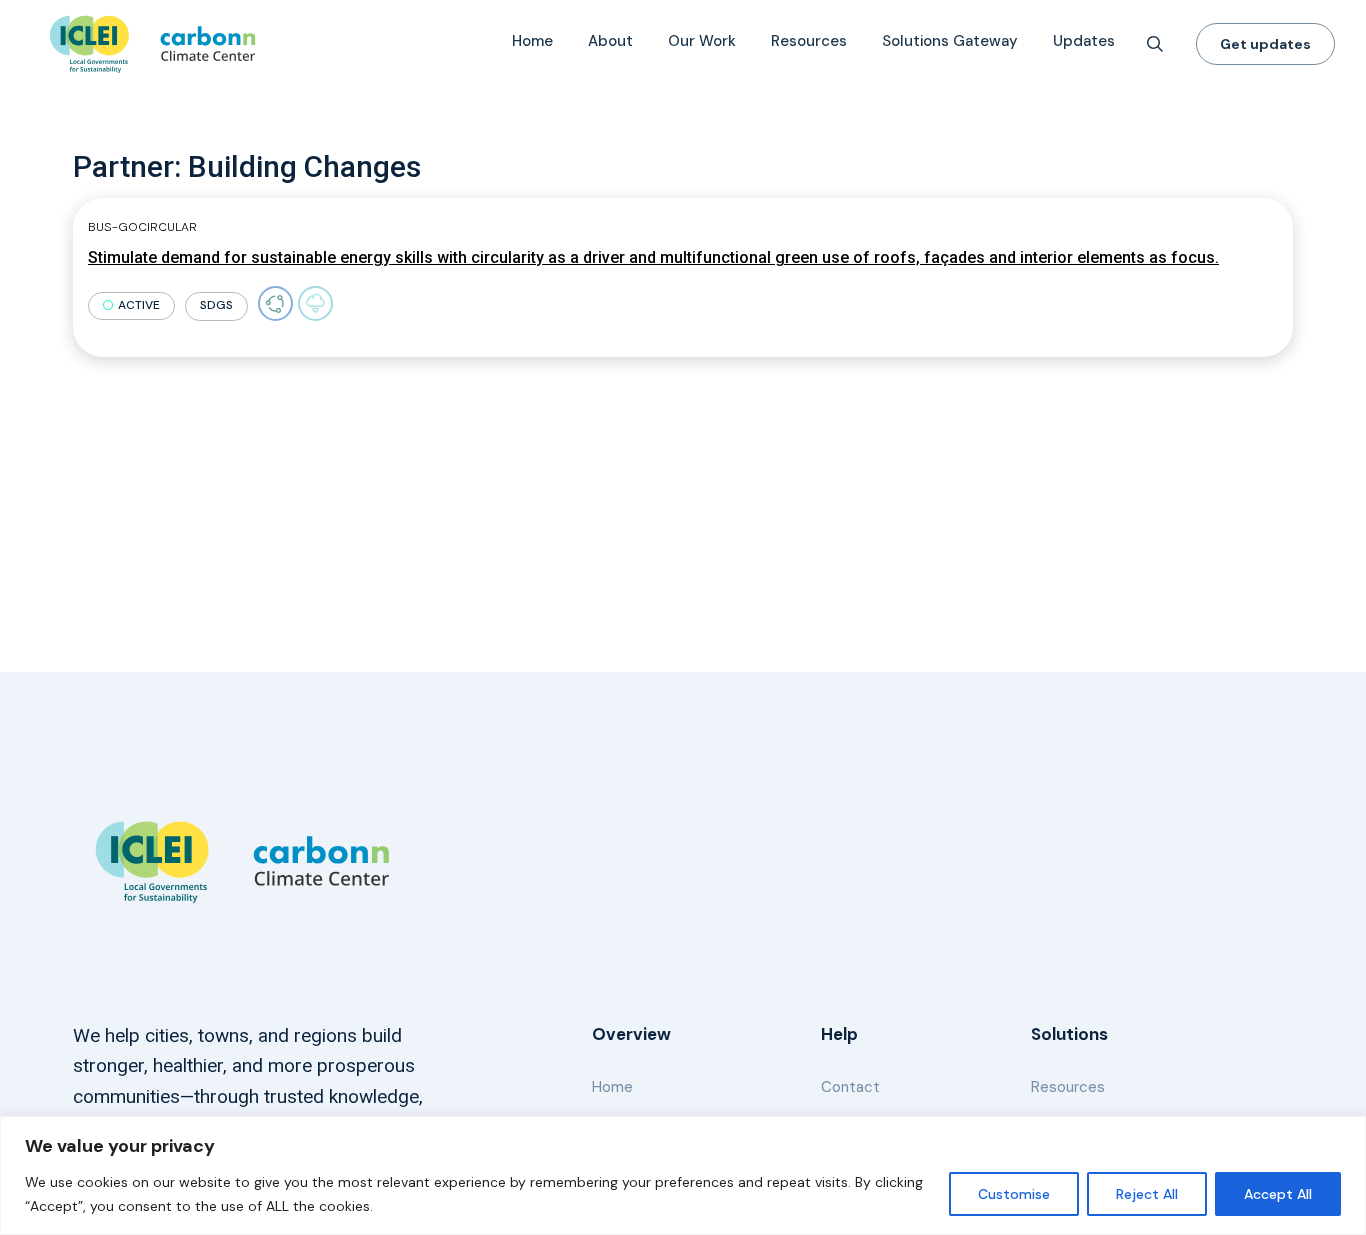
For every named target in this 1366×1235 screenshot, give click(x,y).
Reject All (1147, 1194)
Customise (1014, 1194)
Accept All (1278, 1194)
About (610, 41)
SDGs (216, 305)
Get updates (1265, 44)
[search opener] (1155, 44)
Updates (1084, 41)
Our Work (702, 41)
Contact (850, 1087)
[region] (683, 1175)
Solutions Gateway (950, 41)
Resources (809, 41)
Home (532, 41)
